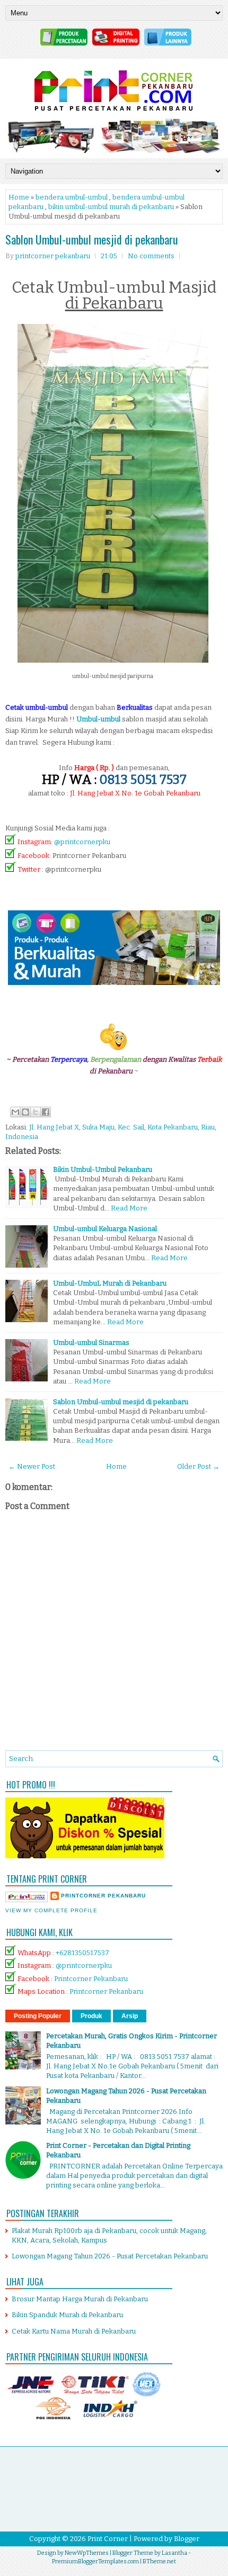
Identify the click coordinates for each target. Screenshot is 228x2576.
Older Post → (198, 1466)
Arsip (130, 2016)
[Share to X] (36, 1112)
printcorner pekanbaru (103, 1896)
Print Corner (108, 2539)
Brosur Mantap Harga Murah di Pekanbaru (80, 2299)
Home (19, 197)
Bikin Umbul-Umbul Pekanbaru (103, 1169)
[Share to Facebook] (46, 1112)
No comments (151, 256)
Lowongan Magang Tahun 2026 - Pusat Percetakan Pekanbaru (110, 2256)
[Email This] (15, 1112)
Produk (91, 2016)
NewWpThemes (87, 2553)
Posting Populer (38, 2016)
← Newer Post (32, 1466)
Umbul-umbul (98, 719)
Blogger (187, 2539)
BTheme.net (159, 2561)
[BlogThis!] (25, 1112)
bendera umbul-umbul (72, 197)
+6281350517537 (82, 1953)
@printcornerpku (82, 842)
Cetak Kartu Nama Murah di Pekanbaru (74, 2331)
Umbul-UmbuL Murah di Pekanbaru (110, 1283)
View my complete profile (51, 1910)
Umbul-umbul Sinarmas (91, 1343)
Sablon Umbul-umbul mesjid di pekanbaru (92, 239)
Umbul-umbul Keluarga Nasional (105, 1229)
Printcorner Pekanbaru (91, 1979)
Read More (129, 1208)
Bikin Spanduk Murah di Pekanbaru (67, 2315)
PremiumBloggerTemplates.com (95, 2561)
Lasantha (174, 2553)
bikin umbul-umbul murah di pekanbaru (111, 207)
